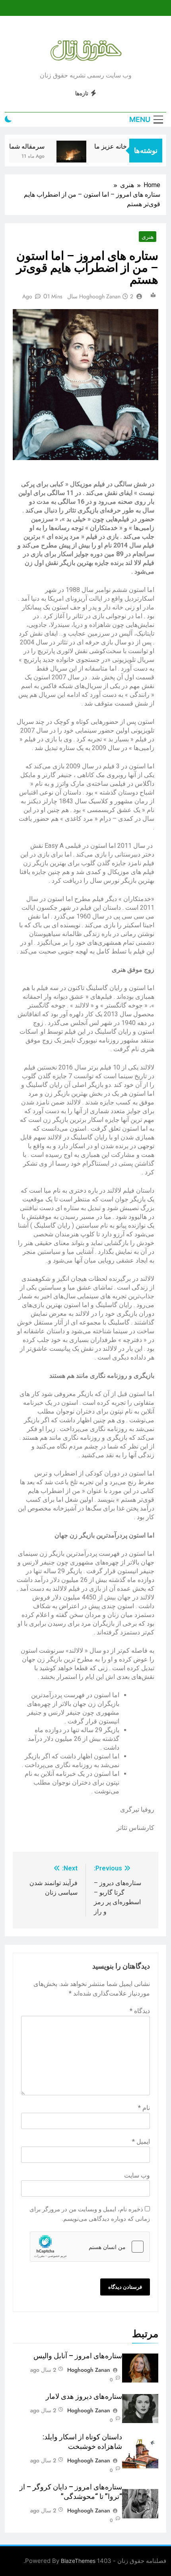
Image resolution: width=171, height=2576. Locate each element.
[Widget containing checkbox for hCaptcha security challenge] (90, 2247)
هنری (148, 237)
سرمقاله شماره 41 (29, 146)
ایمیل (141, 2142)
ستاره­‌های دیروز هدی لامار (84, 2396)
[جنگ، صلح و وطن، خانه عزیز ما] (81, 156)
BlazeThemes (78, 2561)
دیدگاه (140, 2011)
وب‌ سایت (137, 2175)
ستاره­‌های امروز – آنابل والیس (78, 2356)
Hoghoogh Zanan (100, 296)
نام (144, 2108)
